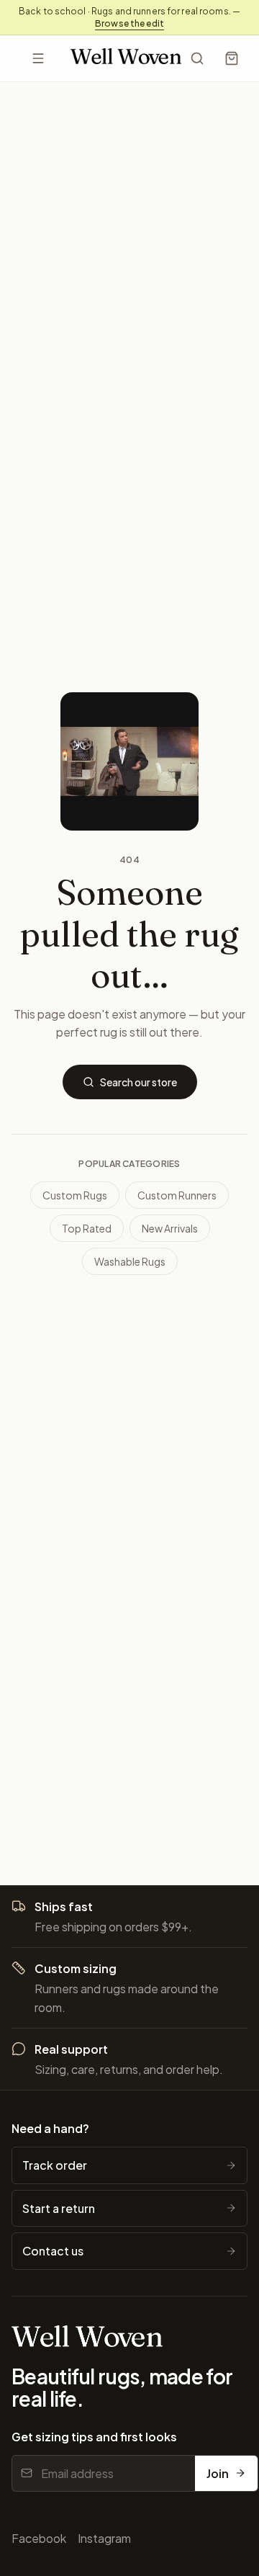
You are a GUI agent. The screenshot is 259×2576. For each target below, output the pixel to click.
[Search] (197, 58)
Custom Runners (177, 1195)
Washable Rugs (130, 1261)
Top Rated (87, 1228)
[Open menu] (38, 58)
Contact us (53, 2251)
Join (218, 2473)
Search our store (138, 1082)
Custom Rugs (75, 1195)
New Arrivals (170, 1228)
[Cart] (232, 58)
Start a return (59, 2208)
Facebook (39, 2538)
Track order (55, 2165)
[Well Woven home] (126, 59)
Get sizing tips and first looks (94, 2437)
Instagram (104, 2538)
